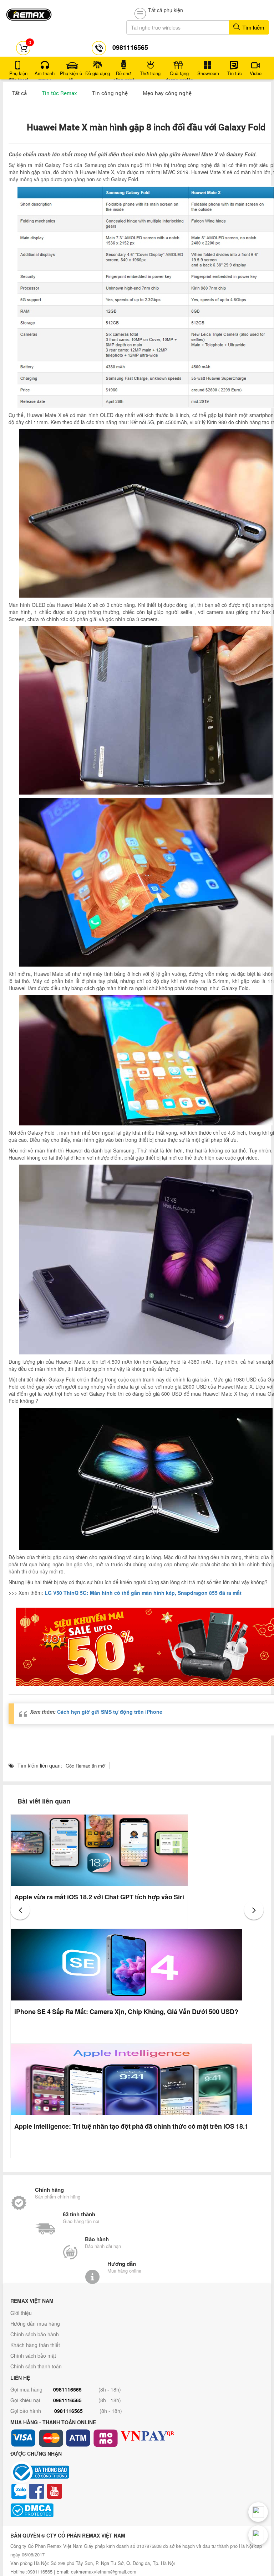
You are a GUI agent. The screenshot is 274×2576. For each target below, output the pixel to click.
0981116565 (67, 2389)
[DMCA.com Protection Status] (137, 2510)
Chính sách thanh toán (36, 2366)
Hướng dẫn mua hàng (35, 2323)
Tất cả (19, 93)
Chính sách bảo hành (35, 2334)
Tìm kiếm (253, 27)
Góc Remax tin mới (86, 1766)
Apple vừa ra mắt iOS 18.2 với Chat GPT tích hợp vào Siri (99, 1897)
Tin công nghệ (110, 93)
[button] (20, 1910)
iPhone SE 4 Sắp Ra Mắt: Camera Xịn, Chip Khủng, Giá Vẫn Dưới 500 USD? (126, 2012)
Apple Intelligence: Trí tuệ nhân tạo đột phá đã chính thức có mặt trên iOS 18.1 (131, 2126)
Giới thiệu (21, 2313)
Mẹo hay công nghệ (167, 93)
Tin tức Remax (59, 93)
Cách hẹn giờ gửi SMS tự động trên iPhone (110, 1712)
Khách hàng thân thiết (35, 2345)
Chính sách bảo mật (33, 2356)
